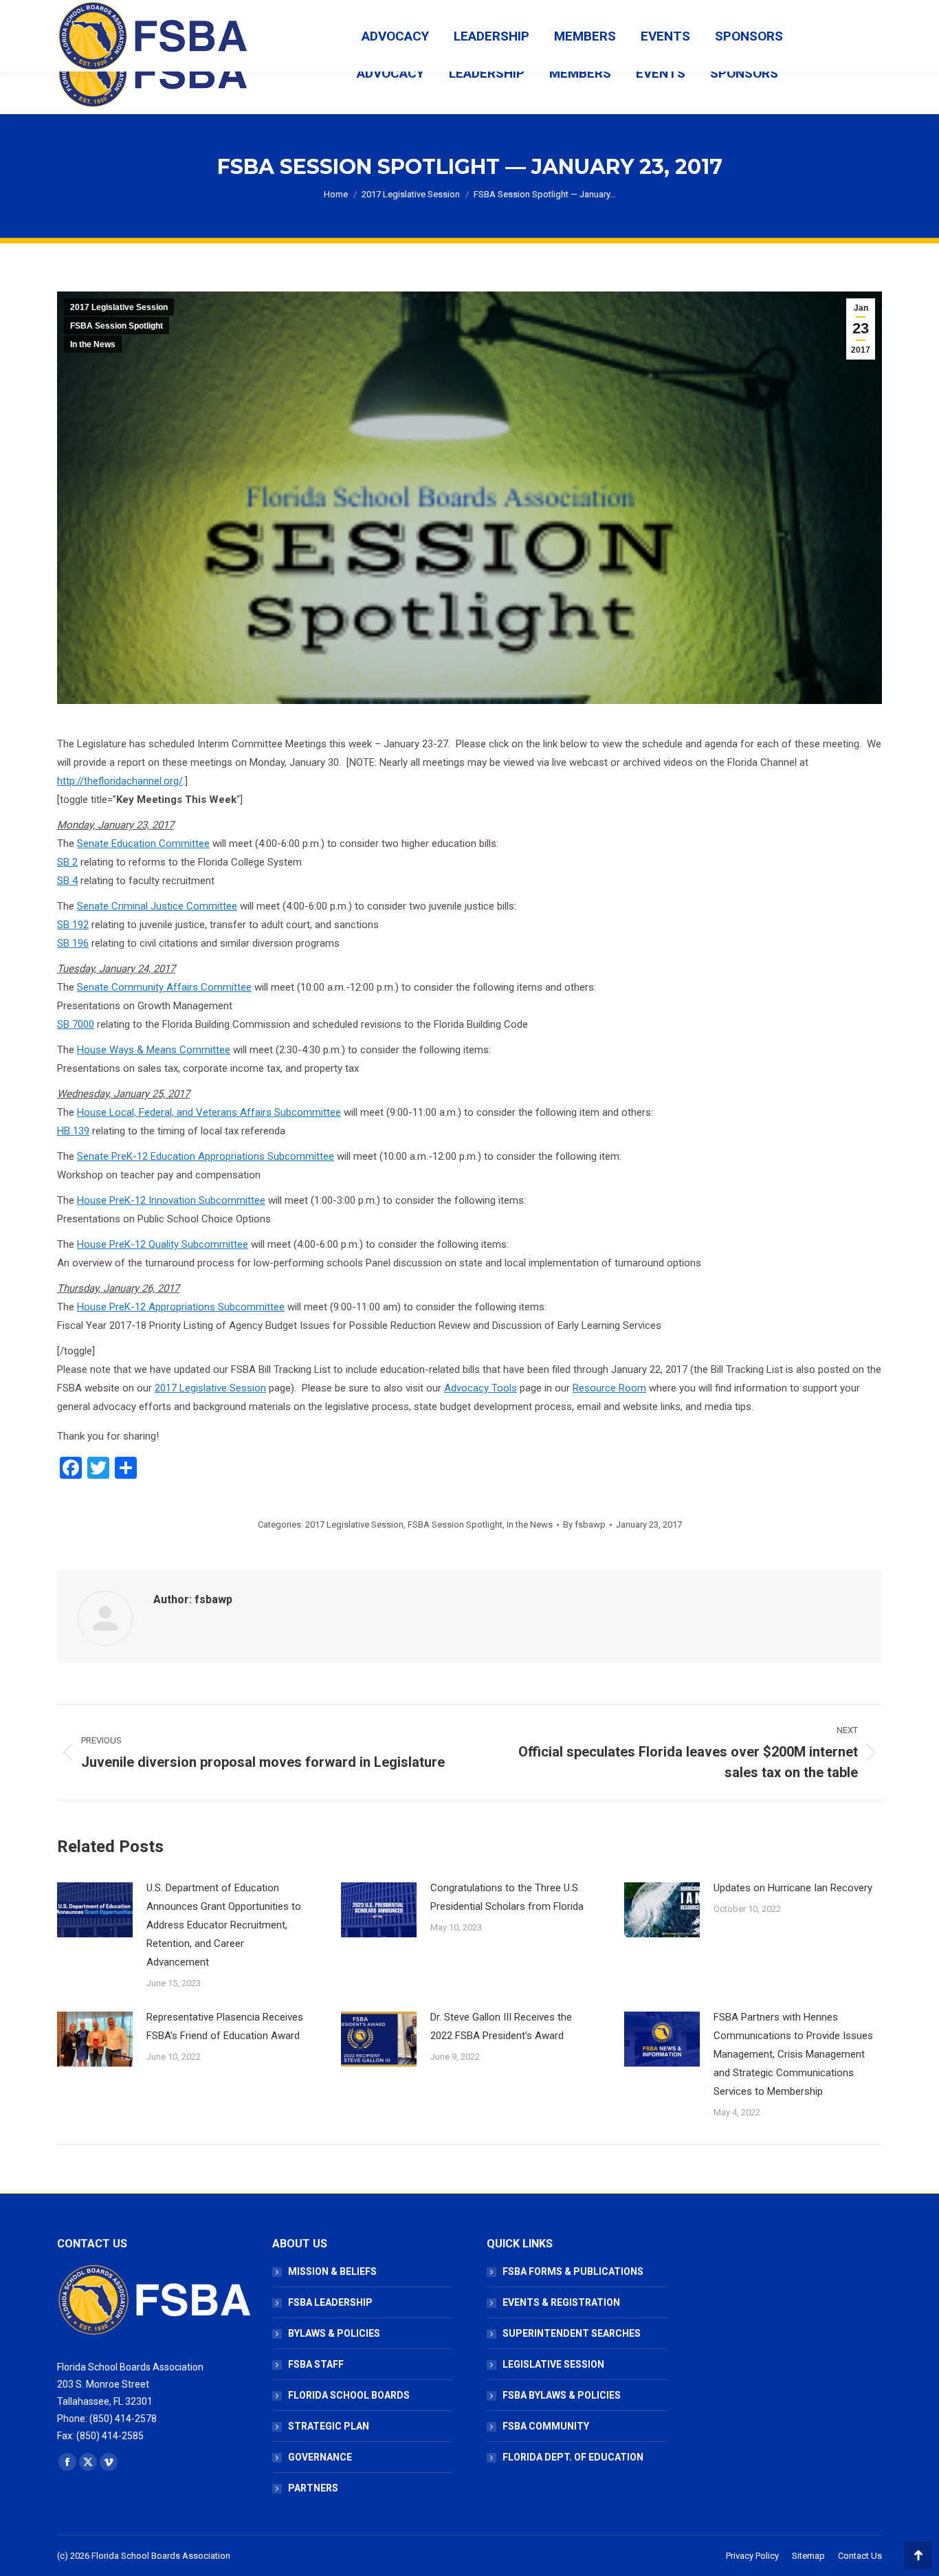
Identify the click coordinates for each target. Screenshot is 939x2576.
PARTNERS (313, 2488)
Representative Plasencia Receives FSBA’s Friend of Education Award (225, 2026)
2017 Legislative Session (119, 307)
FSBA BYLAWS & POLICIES (562, 2395)
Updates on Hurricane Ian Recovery (793, 1888)
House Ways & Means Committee (154, 1050)
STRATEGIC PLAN (329, 2426)
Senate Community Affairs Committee (164, 987)
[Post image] (95, 1910)
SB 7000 (76, 1024)
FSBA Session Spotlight (117, 326)
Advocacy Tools (480, 1388)
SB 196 (73, 943)
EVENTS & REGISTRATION (561, 2302)
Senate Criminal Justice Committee (157, 906)
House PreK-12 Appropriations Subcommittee (181, 1307)
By (584, 1524)
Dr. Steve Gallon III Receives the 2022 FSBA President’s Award (501, 2026)
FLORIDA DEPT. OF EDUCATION (573, 2457)
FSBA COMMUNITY (546, 2426)
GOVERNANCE (320, 2457)
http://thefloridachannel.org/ (120, 781)
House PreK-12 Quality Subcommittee (163, 1244)
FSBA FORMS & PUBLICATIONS (573, 2271)
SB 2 (67, 862)
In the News (93, 344)
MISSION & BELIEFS (332, 2271)
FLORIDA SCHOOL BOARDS (349, 2395)
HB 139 (73, 1131)
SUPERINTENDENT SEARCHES (572, 2333)
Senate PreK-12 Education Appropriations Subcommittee (206, 1156)
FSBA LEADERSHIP (330, 2302)
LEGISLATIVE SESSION (553, 2364)
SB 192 (73, 925)
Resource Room (609, 1388)
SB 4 (67, 881)
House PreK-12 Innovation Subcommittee (171, 1200)
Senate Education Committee (143, 844)
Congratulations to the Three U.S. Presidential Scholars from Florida (507, 1897)
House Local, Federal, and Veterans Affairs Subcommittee (209, 1112)
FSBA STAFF (316, 2364)
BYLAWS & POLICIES (334, 2333)
